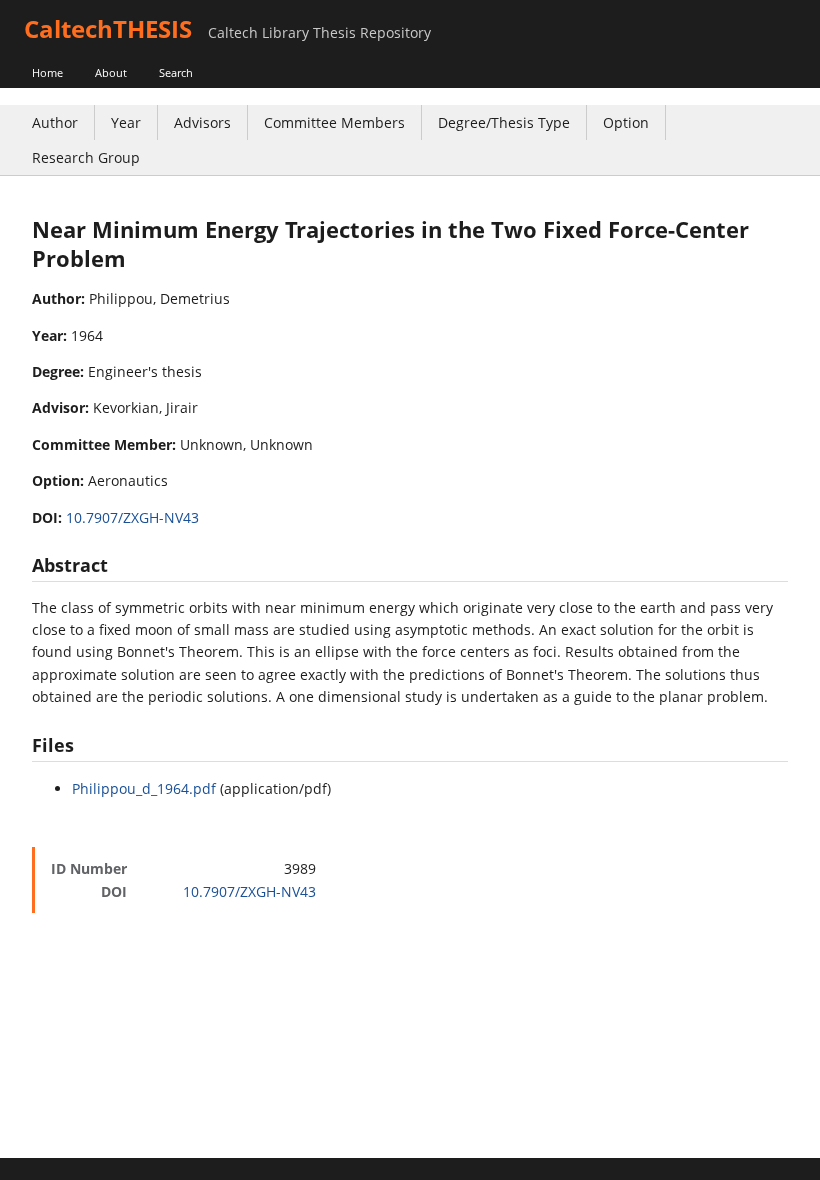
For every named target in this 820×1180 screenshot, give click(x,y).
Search (176, 72)
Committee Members (334, 122)
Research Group (86, 157)
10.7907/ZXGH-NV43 (132, 517)
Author (55, 122)
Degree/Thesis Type (504, 122)
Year (126, 122)
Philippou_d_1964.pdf (144, 788)
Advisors (202, 122)
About (111, 72)
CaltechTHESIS (108, 28)
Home (47, 72)
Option (626, 122)
